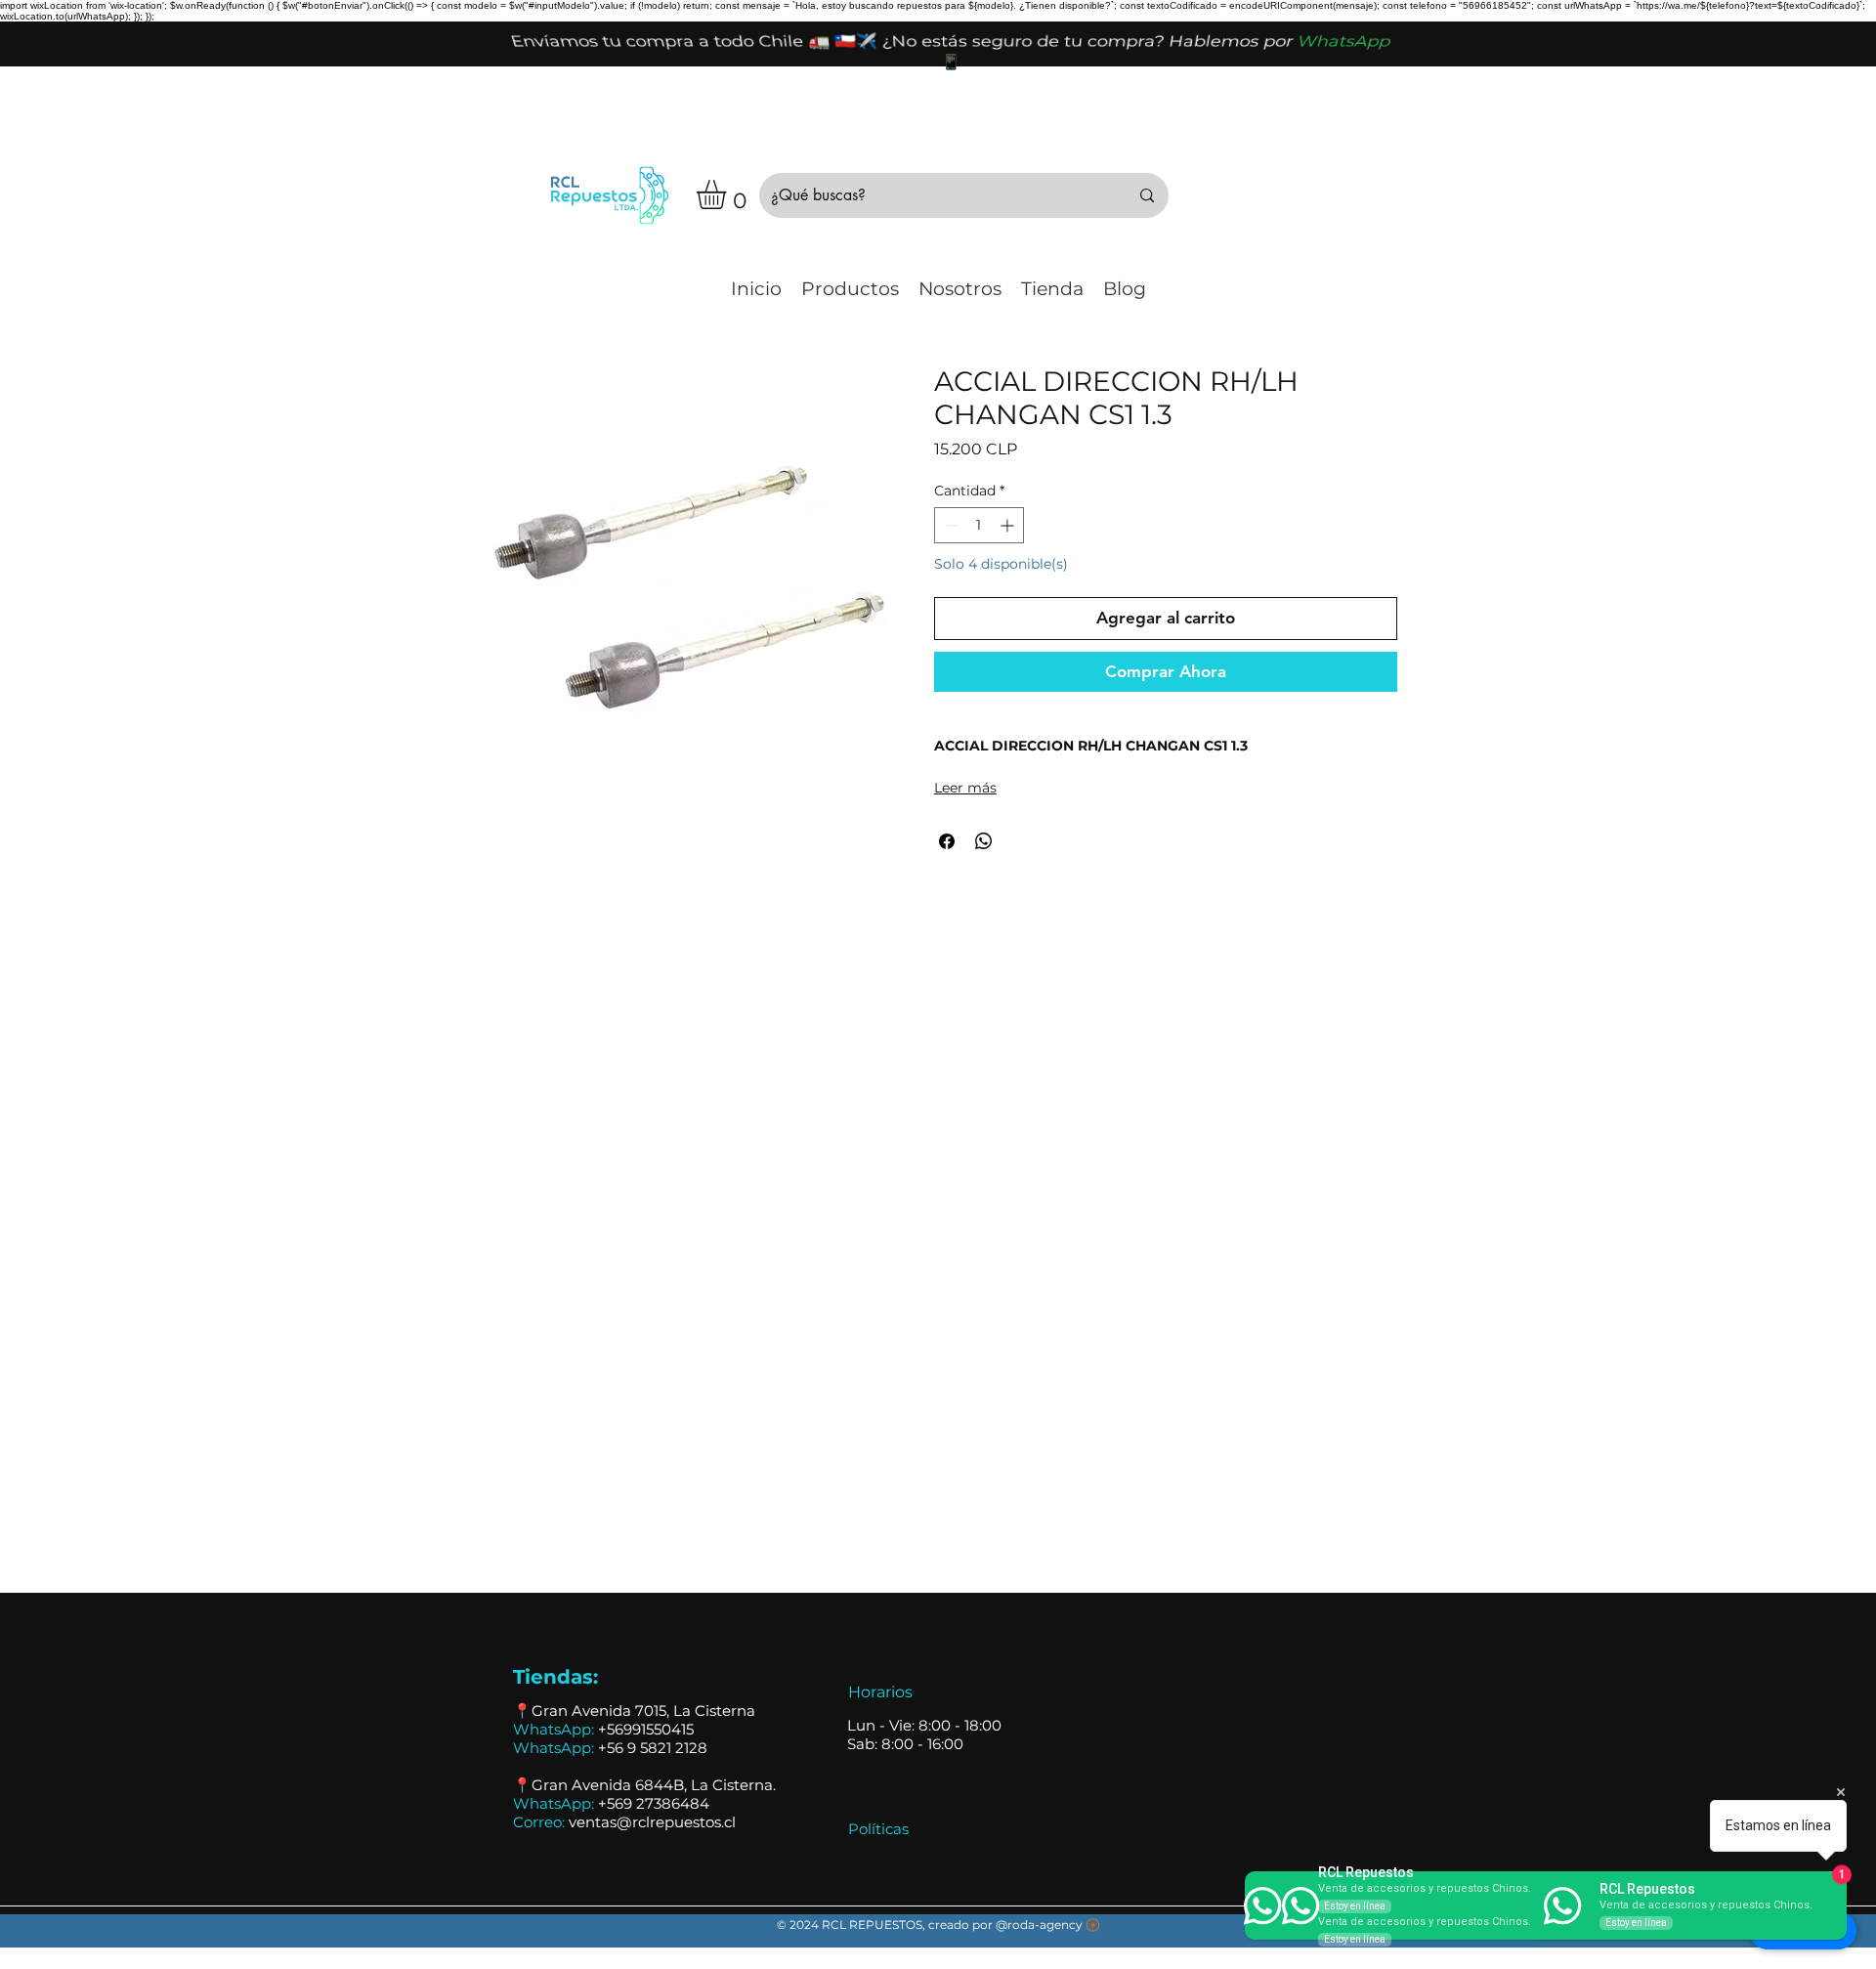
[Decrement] (949, 525)
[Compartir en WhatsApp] (984, 841)
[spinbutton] (979, 525)
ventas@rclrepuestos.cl (652, 1822)
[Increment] (1009, 525)
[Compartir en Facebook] (947, 841)
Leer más (965, 788)
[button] (728, 194)
